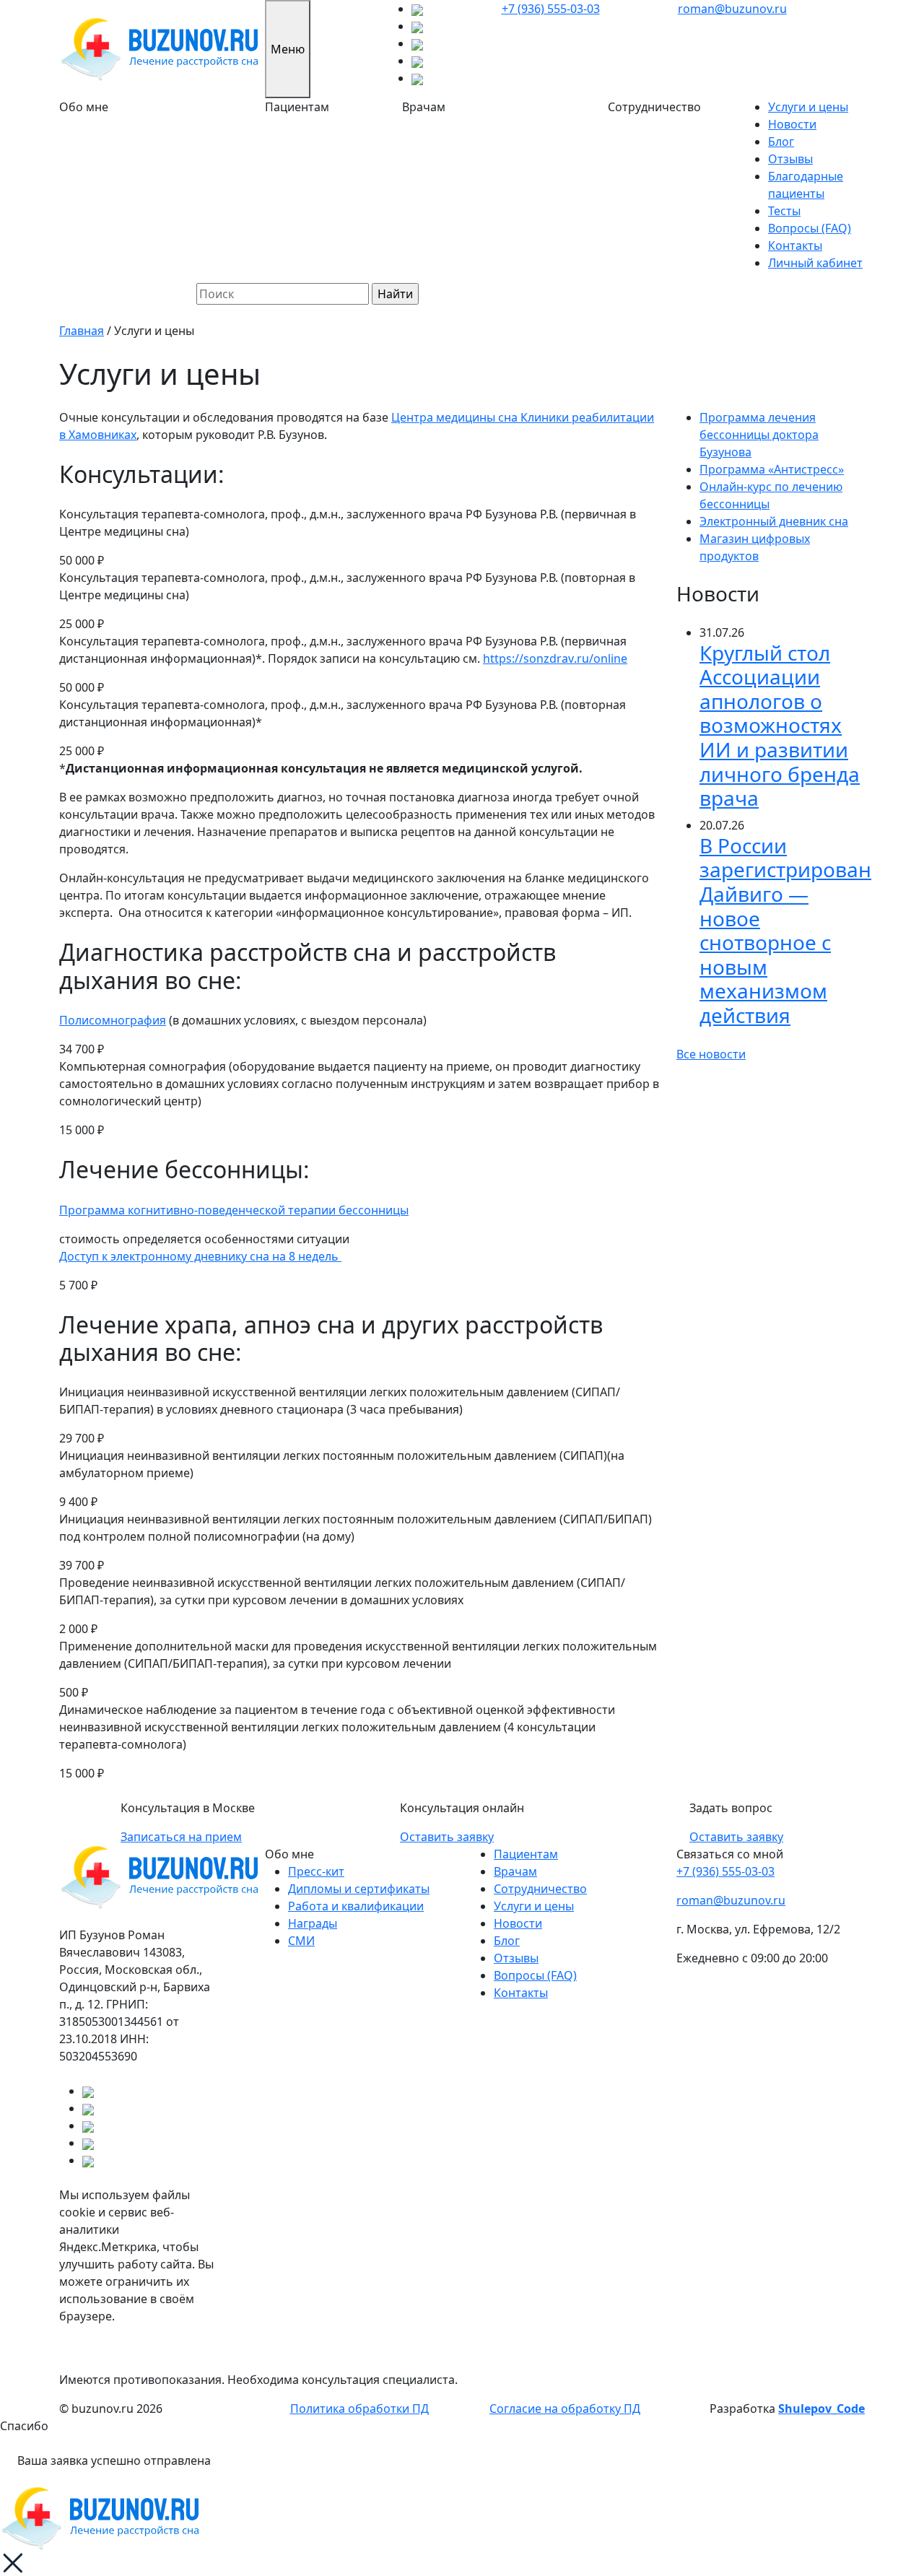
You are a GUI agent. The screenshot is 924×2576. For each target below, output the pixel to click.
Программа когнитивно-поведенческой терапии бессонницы (234, 1210)
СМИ (301, 1941)
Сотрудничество (540, 1889)
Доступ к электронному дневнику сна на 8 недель (200, 1256)
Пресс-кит (316, 1871)
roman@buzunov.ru (732, 9)
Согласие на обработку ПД (565, 2409)
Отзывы (790, 159)
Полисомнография (113, 1020)
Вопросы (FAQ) (810, 228)
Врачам (515, 1871)
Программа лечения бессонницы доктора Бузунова (759, 435)
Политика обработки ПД (359, 2409)
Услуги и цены (808, 107)
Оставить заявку (447, 1837)
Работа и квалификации (356, 1906)
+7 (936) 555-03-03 (551, 9)
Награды (313, 1923)
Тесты (784, 211)
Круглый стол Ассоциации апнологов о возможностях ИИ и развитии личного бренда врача (780, 726)
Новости (792, 124)
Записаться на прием (181, 1837)
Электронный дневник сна (774, 521)
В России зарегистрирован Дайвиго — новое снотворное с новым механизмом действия (785, 930)
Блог (781, 142)
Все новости (711, 1054)
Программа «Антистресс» (772, 469)
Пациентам (526, 1854)
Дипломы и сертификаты (359, 1889)
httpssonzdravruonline (555, 658)
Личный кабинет (815, 263)
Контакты (795, 245)
